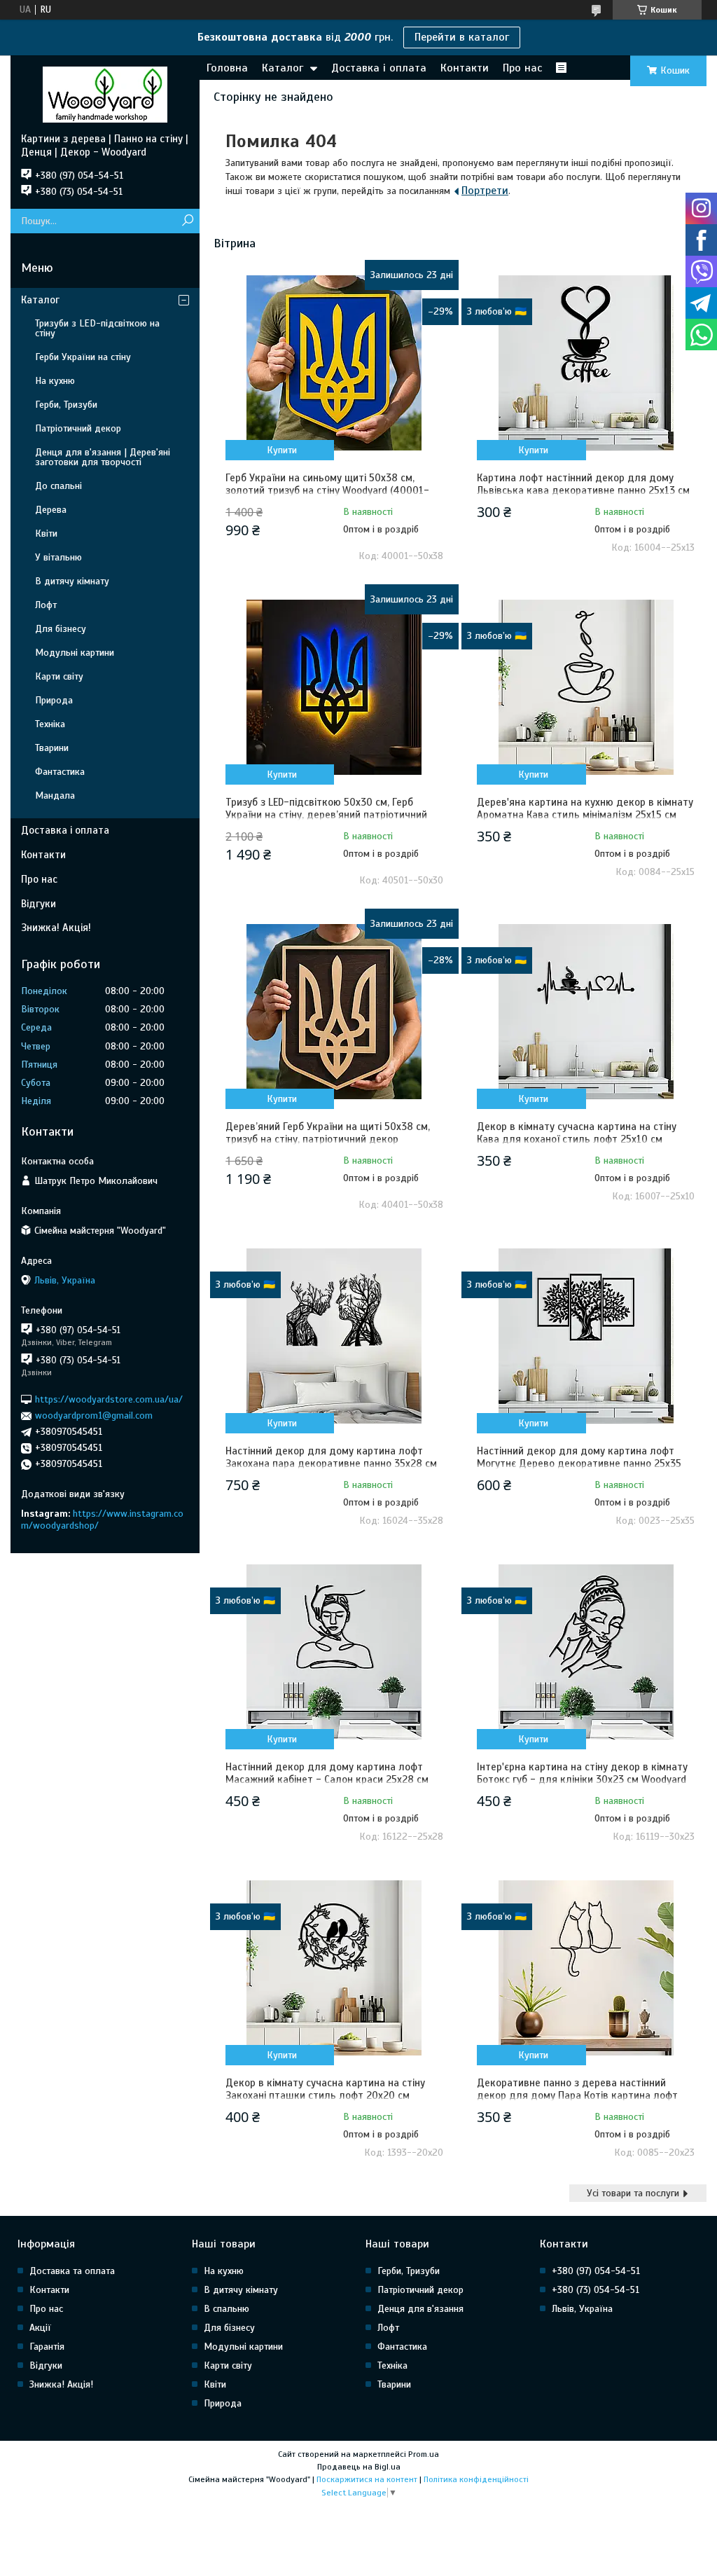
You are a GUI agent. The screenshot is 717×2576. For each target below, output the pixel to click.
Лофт (46, 605)
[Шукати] (187, 221)
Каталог (283, 68)
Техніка (50, 724)
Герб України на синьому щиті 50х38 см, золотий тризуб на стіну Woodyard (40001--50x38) (327, 490)
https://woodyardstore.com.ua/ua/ (109, 1399)
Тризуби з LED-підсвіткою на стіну (97, 328)
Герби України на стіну (83, 357)
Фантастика (60, 772)
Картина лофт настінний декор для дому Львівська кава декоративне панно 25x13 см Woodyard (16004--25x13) (583, 490)
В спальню (227, 2309)
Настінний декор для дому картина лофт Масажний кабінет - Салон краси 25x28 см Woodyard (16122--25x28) (327, 1779)
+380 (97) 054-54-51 (596, 2271)
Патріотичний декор (78, 428)
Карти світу (59, 676)
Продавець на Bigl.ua (359, 2467)
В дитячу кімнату (72, 581)
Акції (40, 2328)
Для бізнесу (61, 629)
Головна (227, 68)
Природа (54, 700)
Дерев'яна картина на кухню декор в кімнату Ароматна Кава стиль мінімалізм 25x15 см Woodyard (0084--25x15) (585, 815)
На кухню (55, 381)
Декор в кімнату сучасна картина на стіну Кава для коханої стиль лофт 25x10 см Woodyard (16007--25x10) (577, 1139)
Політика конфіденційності (476, 2479)
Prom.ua (424, 2454)
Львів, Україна (582, 2309)
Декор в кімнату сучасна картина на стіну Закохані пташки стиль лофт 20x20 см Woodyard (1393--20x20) (325, 2095)
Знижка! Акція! (56, 928)
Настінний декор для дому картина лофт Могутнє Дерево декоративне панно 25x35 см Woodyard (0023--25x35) (579, 1463)
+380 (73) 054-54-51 (596, 2290)
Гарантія (47, 2347)
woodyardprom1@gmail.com (94, 1416)
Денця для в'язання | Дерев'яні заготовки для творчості (103, 457)
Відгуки (39, 904)
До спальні (58, 486)
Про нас (522, 68)
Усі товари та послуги (633, 2193)
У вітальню (58, 557)
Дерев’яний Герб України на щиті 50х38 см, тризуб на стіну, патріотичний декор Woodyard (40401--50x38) (328, 1139)
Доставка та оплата (72, 2271)
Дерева (51, 510)
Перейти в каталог (462, 37)
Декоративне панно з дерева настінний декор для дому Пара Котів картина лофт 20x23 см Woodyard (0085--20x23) (577, 2095)
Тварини (52, 748)
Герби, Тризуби (66, 405)
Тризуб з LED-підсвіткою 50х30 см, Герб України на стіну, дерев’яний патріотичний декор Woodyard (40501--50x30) (326, 815)
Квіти (46, 533)
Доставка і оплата (379, 68)
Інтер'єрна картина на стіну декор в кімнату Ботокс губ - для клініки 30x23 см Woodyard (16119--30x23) (582, 1779)
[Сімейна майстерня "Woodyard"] (105, 94)
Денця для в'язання (420, 2309)
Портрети (485, 191)
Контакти (465, 68)
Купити (282, 450)
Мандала (55, 795)
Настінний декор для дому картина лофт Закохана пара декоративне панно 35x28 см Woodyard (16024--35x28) (331, 1463)
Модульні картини (75, 653)
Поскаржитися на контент (367, 2479)
